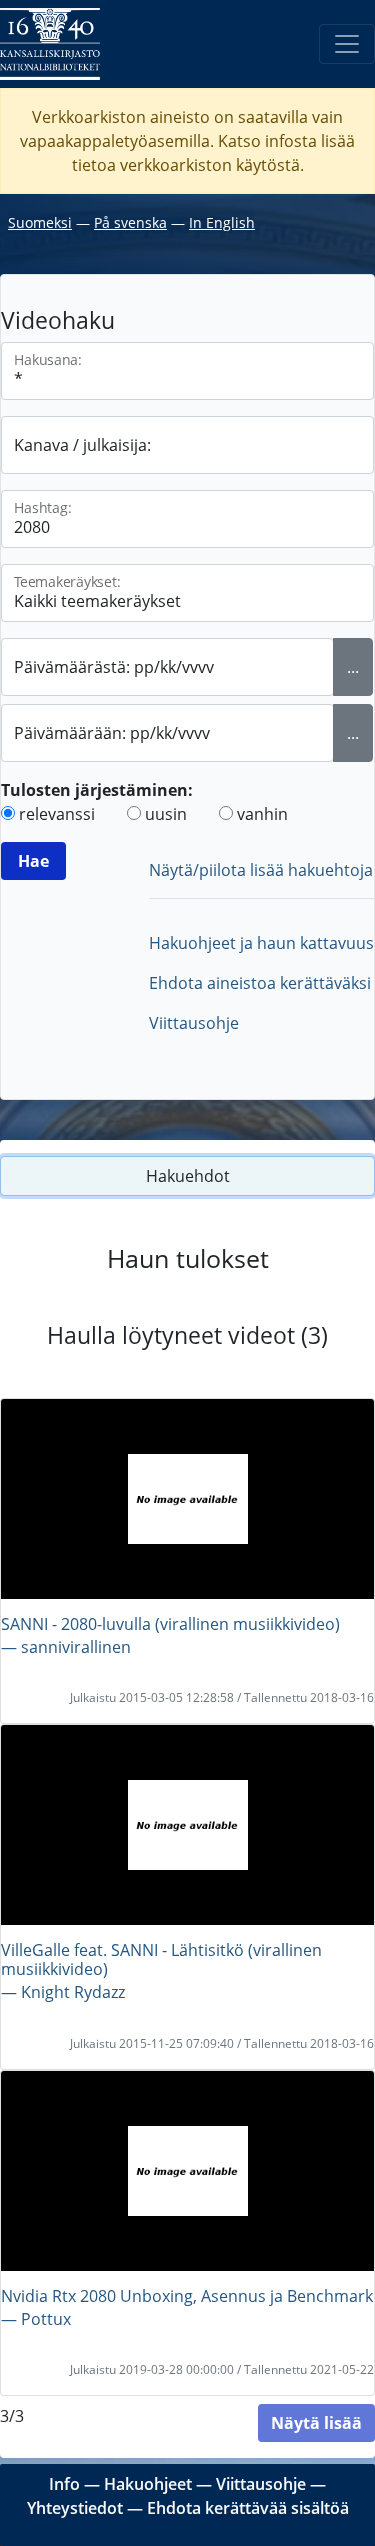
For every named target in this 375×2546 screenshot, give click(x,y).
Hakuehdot (188, 1176)
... (353, 667)
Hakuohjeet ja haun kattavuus (261, 943)
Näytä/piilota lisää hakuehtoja (261, 870)
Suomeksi (40, 222)
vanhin (262, 814)
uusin (166, 814)
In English (222, 222)
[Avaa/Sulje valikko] (347, 44)
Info (64, 2484)
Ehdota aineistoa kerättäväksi (260, 983)
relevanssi (57, 814)
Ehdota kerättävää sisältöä (248, 2508)
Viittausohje (194, 1023)
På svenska (130, 222)
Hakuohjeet (148, 2484)
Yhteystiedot (75, 2508)
